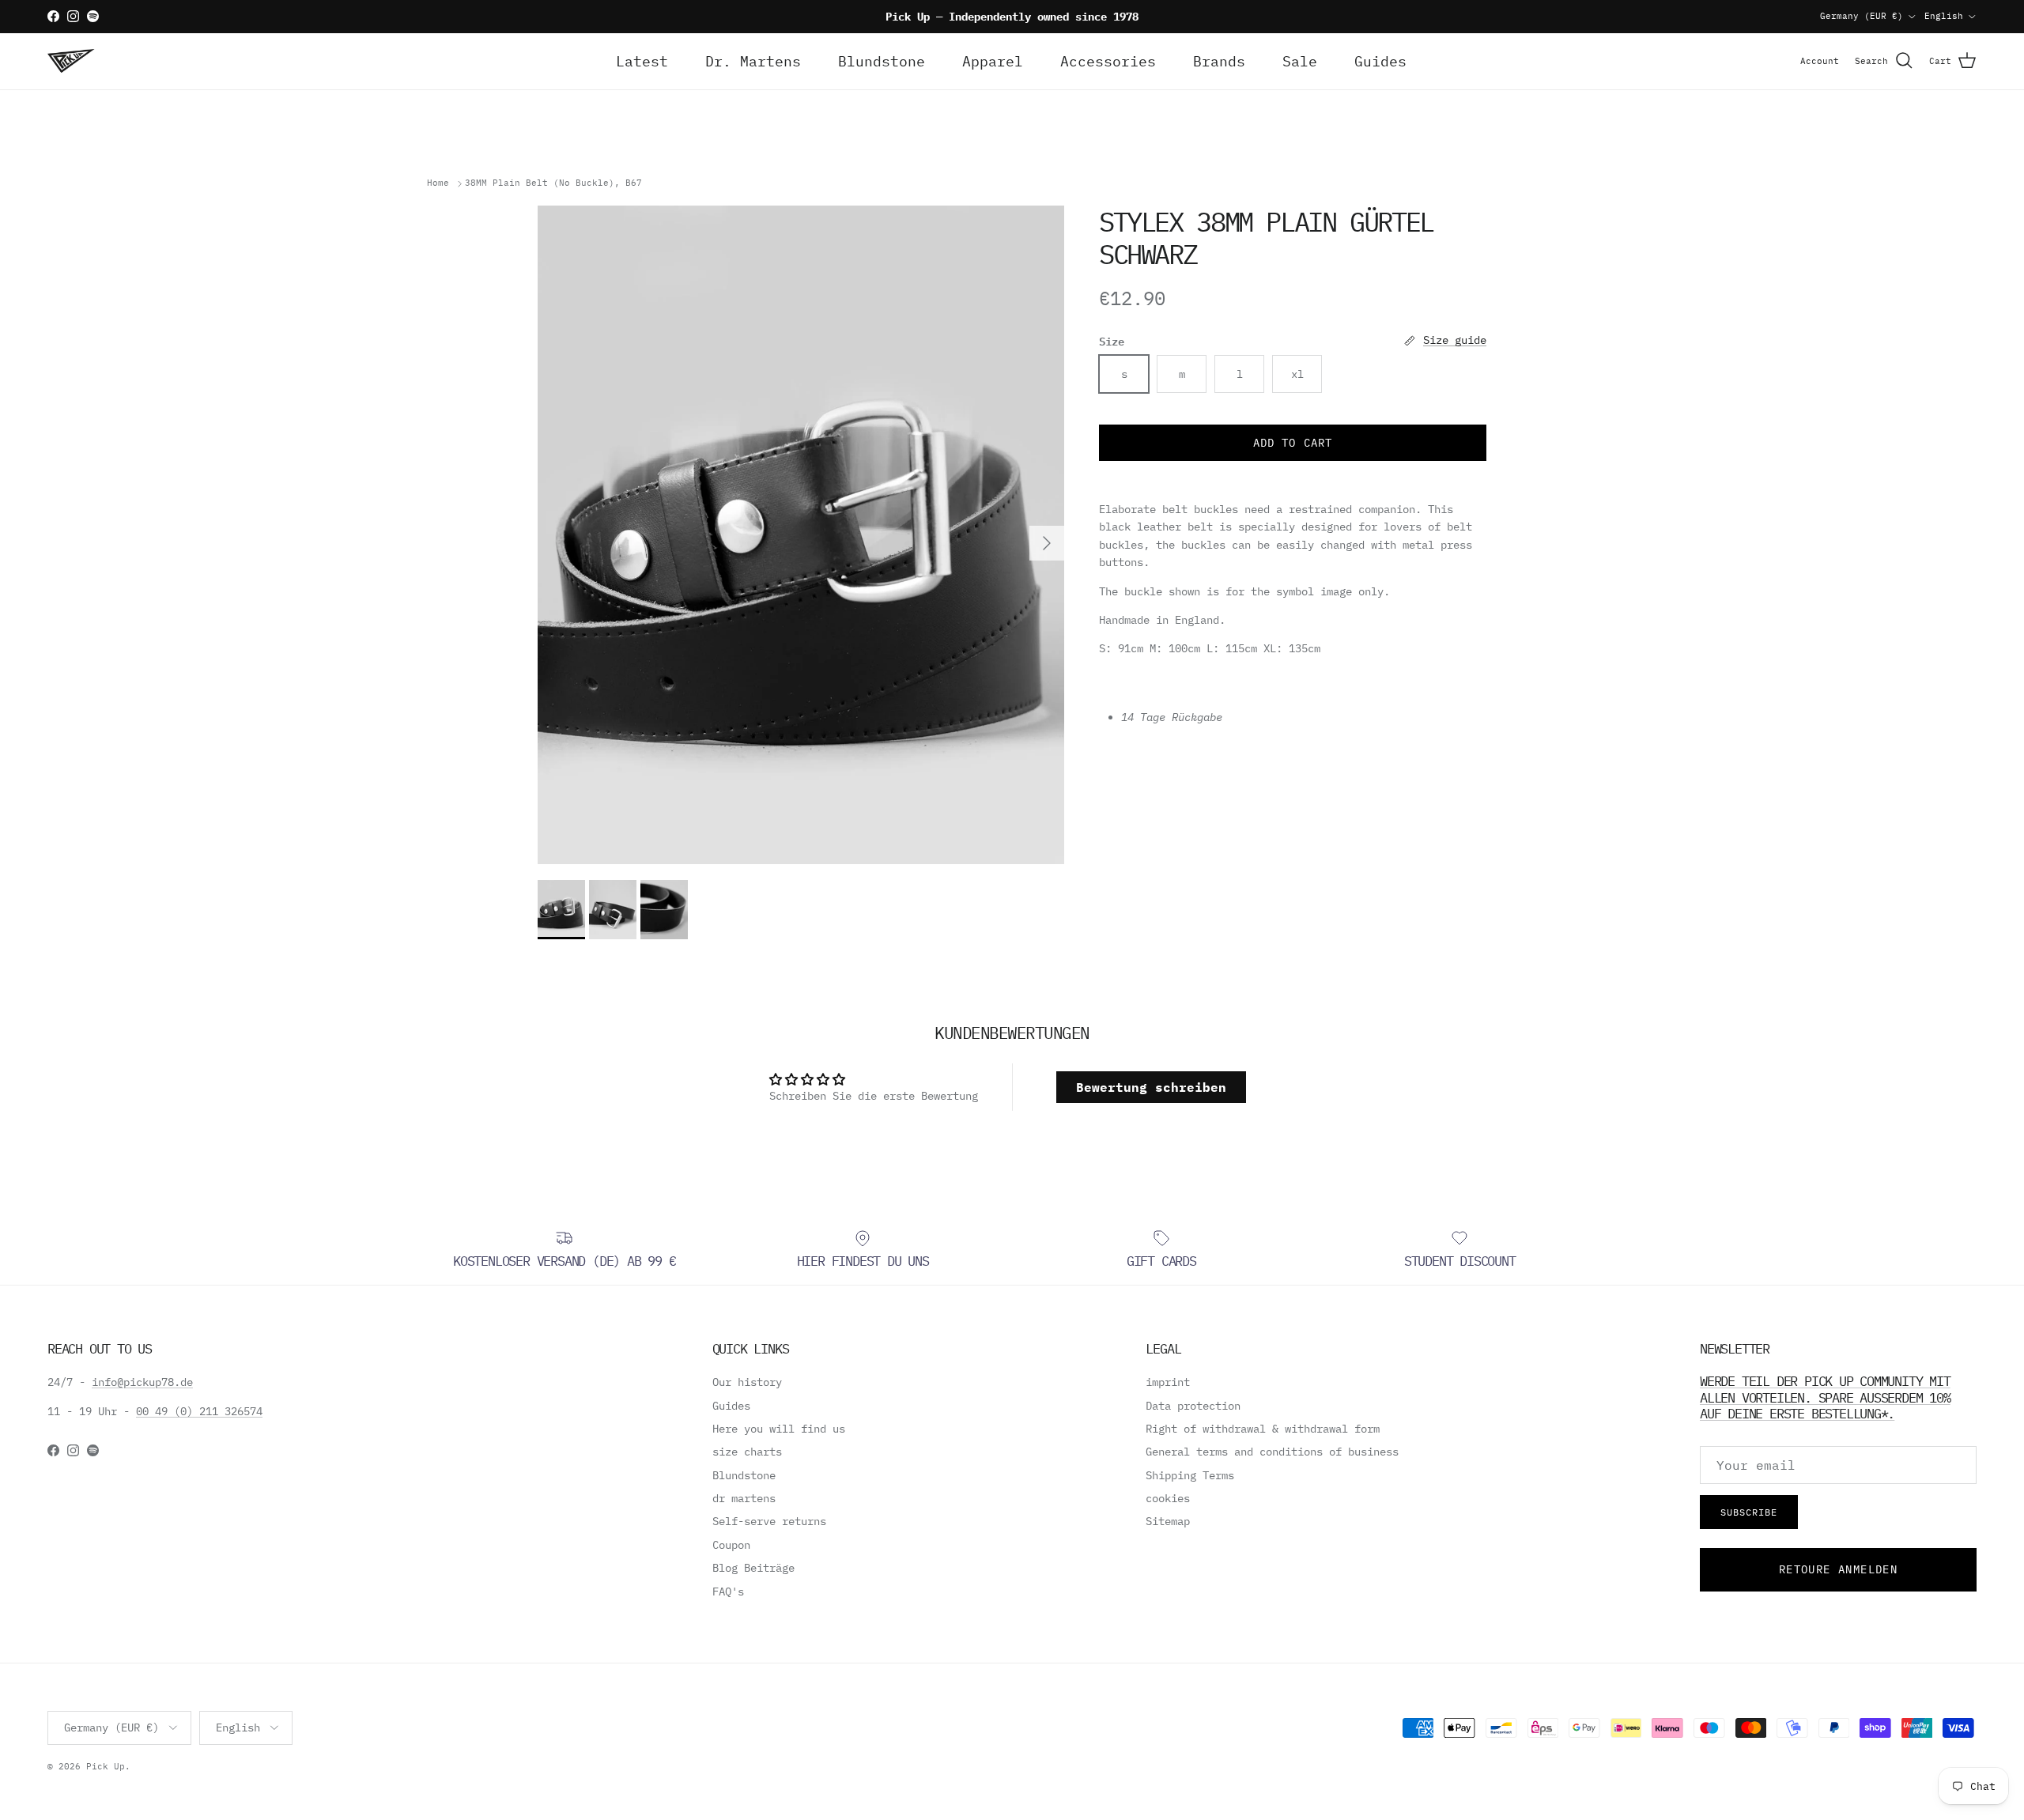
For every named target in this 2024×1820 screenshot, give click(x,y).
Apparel (993, 61)
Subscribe (1749, 1512)
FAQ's (728, 1592)
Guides (1380, 61)
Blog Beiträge (753, 1568)
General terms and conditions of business (1272, 1452)
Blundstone (882, 61)
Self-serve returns (769, 1521)
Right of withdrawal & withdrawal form (1263, 1429)
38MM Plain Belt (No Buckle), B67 (553, 183)
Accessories (1108, 61)
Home (438, 183)
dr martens (744, 1498)
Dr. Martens (753, 61)
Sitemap (1168, 1521)
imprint (1168, 1382)
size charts (747, 1452)
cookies (1168, 1498)
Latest (642, 61)
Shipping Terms (1190, 1475)
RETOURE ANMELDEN (1838, 1569)
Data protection (1193, 1406)
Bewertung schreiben (1151, 1087)
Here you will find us (779, 1429)
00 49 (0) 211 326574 (199, 1411)
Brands (1219, 61)
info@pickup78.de (142, 1382)
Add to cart (1293, 443)
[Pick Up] (71, 61)
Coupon (731, 1545)
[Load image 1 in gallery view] (801, 535)
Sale (1300, 61)
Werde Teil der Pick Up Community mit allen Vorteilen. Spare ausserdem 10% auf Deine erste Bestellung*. (1825, 1397)
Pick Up (106, 1766)
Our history (747, 1382)
